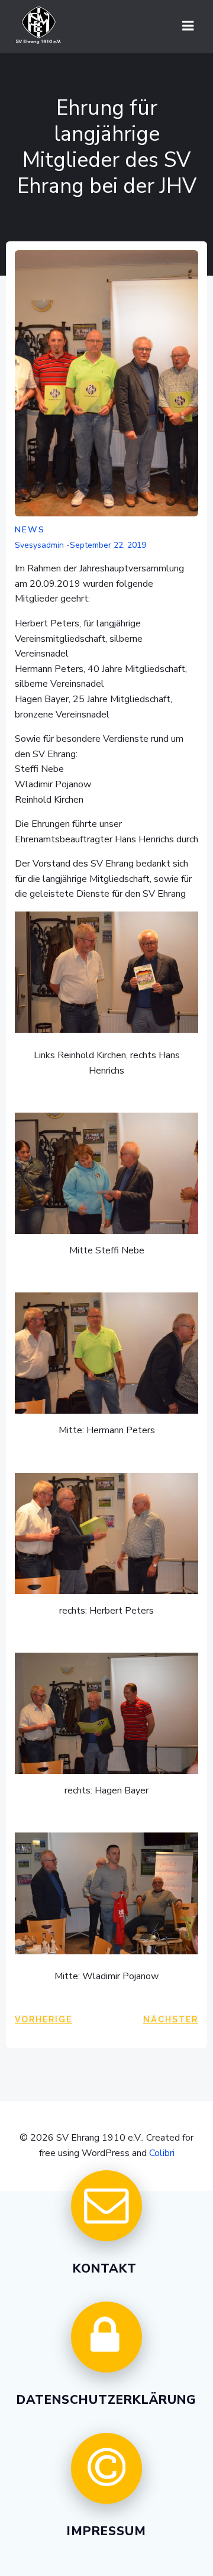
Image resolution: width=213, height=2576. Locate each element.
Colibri (162, 2153)
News (30, 530)
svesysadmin (39, 545)
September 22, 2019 (108, 545)
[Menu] (188, 26)
